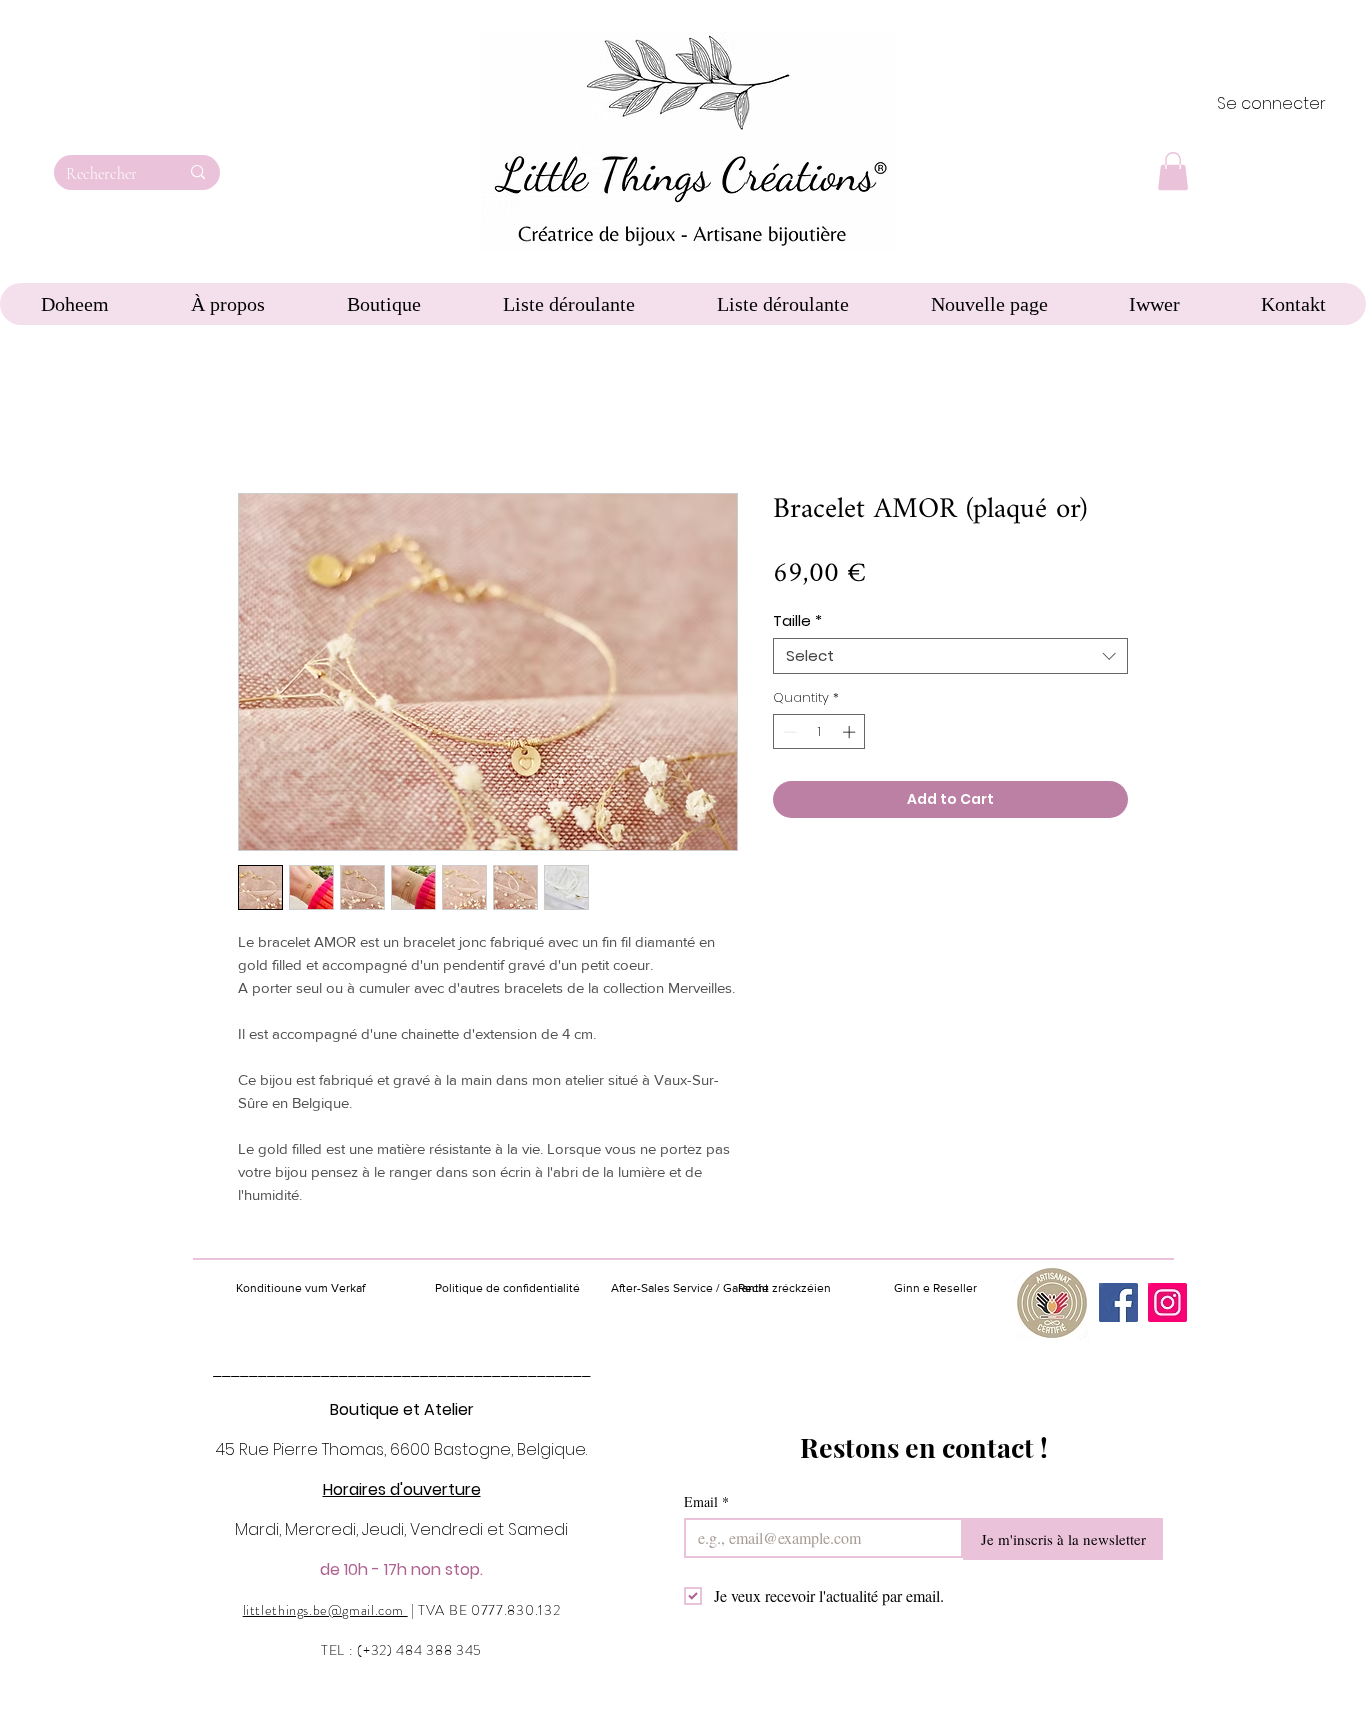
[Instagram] (1167, 1302)
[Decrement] (788, 732)
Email (706, 1501)
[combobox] (950, 656)
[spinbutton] (819, 732)
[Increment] (851, 732)
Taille (797, 621)
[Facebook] (1118, 1302)
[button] (1173, 171)
